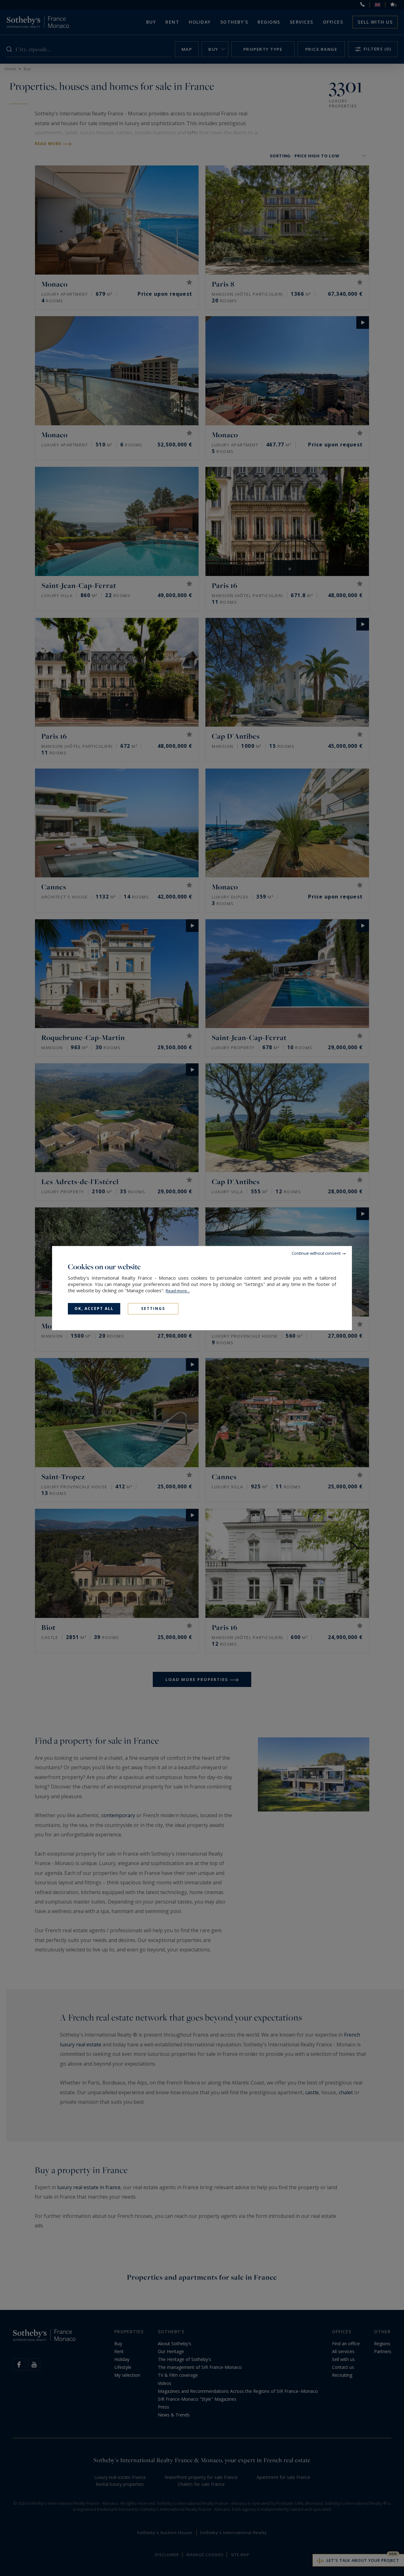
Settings (153, 1308)
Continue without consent (316, 1253)
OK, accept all (94, 1308)
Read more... (178, 1291)
